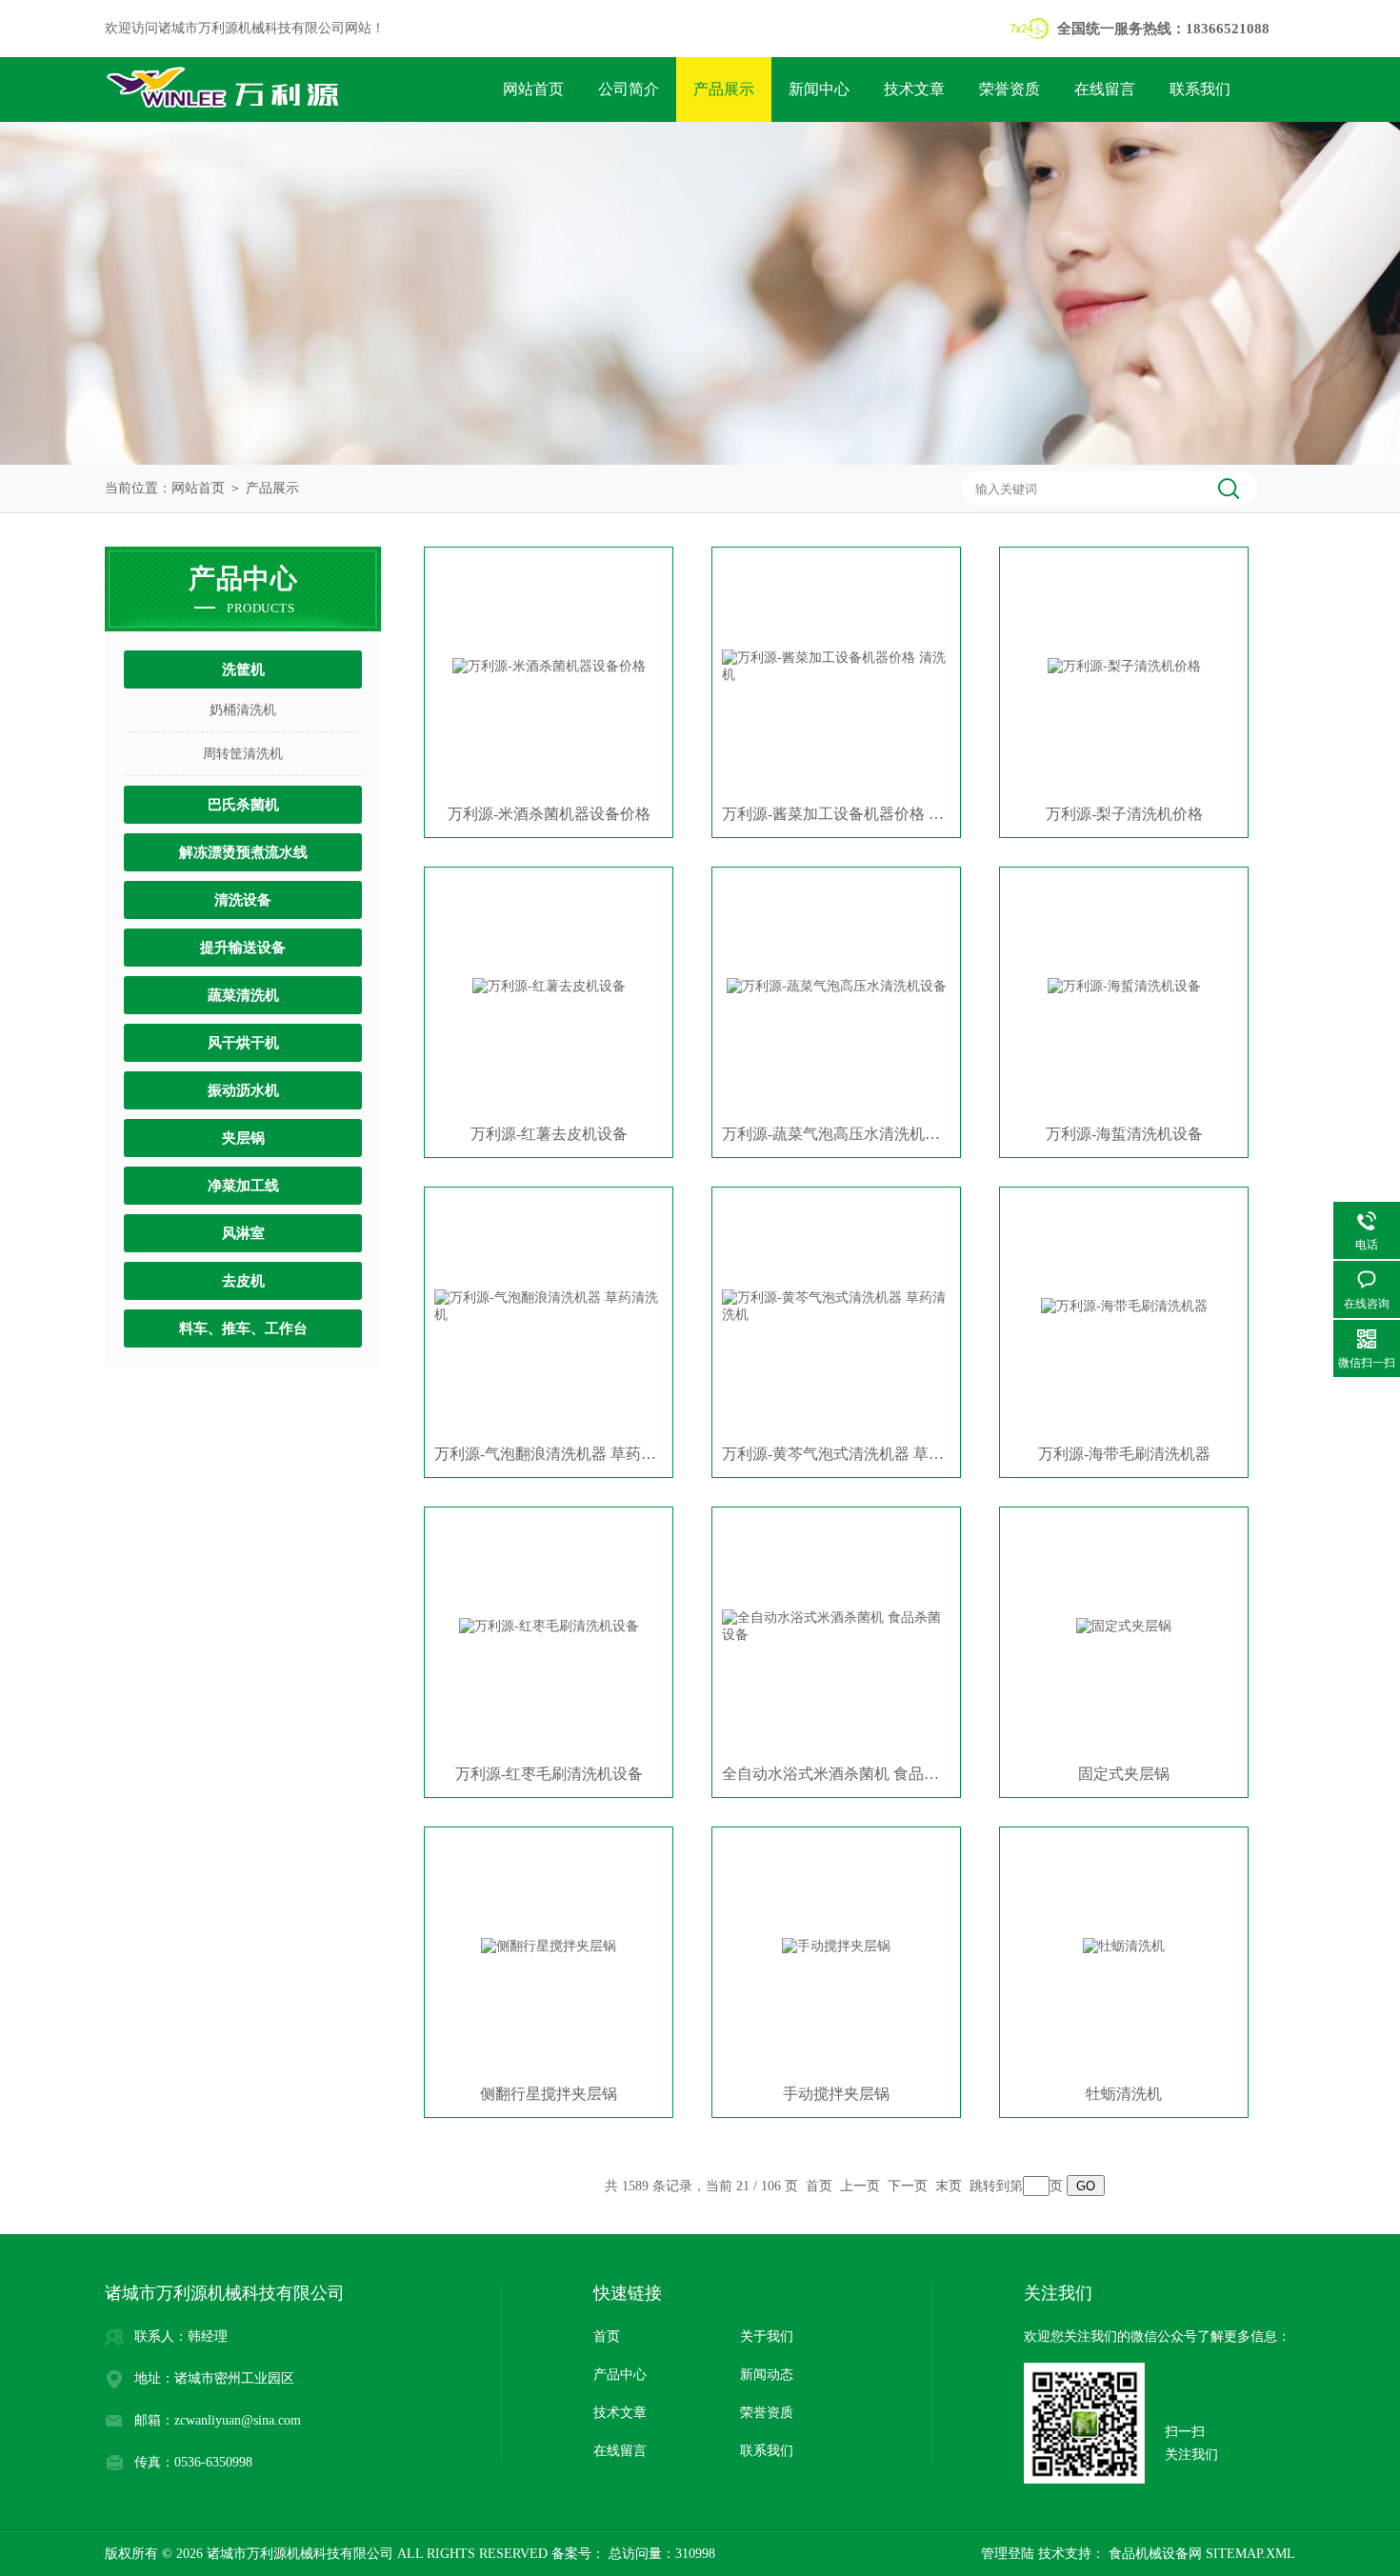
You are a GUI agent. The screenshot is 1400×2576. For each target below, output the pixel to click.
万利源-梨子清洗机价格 (1124, 814)
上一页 (860, 2186)
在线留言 (1105, 89)
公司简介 (629, 89)
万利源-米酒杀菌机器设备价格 (549, 814)
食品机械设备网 (1153, 2554)
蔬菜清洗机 (243, 995)
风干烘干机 (243, 1043)
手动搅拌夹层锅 (836, 2094)
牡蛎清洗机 (1124, 2094)
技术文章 (914, 89)
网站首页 (533, 89)
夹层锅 (243, 1138)
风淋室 (243, 1233)
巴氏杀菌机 (243, 805)
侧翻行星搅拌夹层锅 (549, 2094)
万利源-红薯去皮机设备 (549, 1134)
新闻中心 (819, 89)
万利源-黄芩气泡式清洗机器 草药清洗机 (836, 1454)
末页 (949, 2186)
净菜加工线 (243, 1186)
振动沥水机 (243, 1090)
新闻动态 (767, 2375)
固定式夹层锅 (1124, 1774)
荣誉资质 (1010, 89)
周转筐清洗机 (243, 754)
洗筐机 (243, 669)
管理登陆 (1008, 2554)
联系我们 (1200, 89)
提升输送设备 (243, 948)
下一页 (908, 2186)
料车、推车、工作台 (243, 1328)
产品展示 (724, 89)
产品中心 (620, 2375)
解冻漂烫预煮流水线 (243, 852)
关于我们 (767, 2336)
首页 (819, 2186)
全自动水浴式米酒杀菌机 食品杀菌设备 (836, 1774)
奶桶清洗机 (243, 710)
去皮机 (243, 1281)
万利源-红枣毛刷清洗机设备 (549, 1774)
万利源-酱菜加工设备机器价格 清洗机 (836, 814)
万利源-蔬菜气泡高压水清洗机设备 (836, 1134)
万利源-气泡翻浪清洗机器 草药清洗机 (549, 1454)
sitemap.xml (1250, 2554)
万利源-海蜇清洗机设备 (1124, 1134)
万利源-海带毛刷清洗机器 (1124, 1454)
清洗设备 (243, 900)
